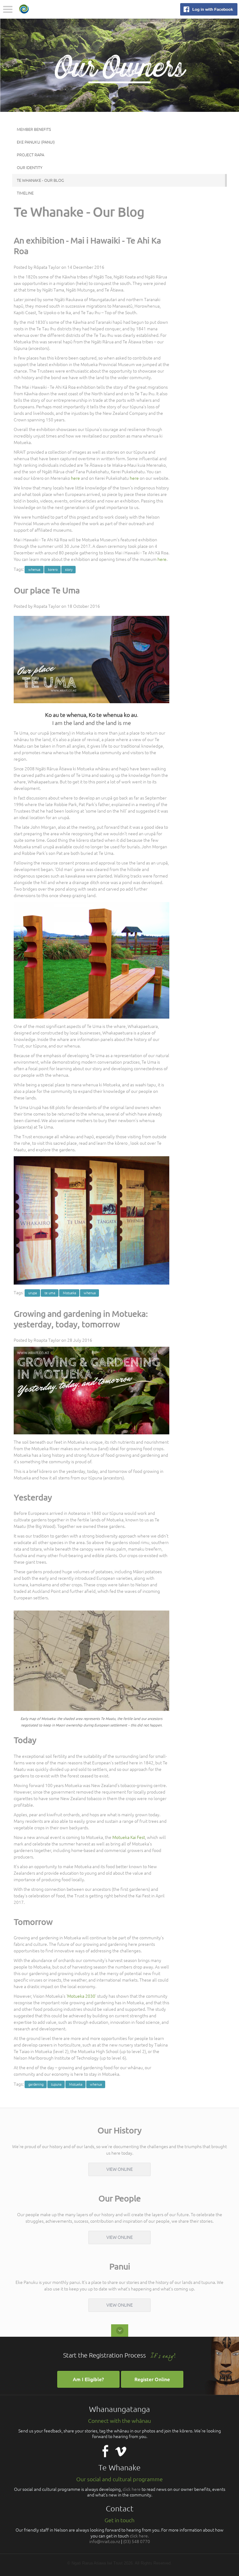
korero (53, 570)
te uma (50, 1293)
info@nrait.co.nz (105, 2542)
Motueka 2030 (81, 1996)
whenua (34, 570)
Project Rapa (30, 155)
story (69, 570)
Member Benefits (34, 129)
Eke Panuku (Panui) (36, 142)
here (75, 478)
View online (120, 2169)
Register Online (152, 2379)
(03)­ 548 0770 (137, 2542)
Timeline (25, 193)
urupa (33, 1293)
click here (132, 2489)
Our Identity (30, 167)
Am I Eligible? (88, 2379)
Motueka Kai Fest (129, 1837)
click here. (139, 2536)
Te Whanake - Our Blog (40, 180)
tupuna (56, 2084)
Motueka (70, 1293)
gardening (36, 2084)
